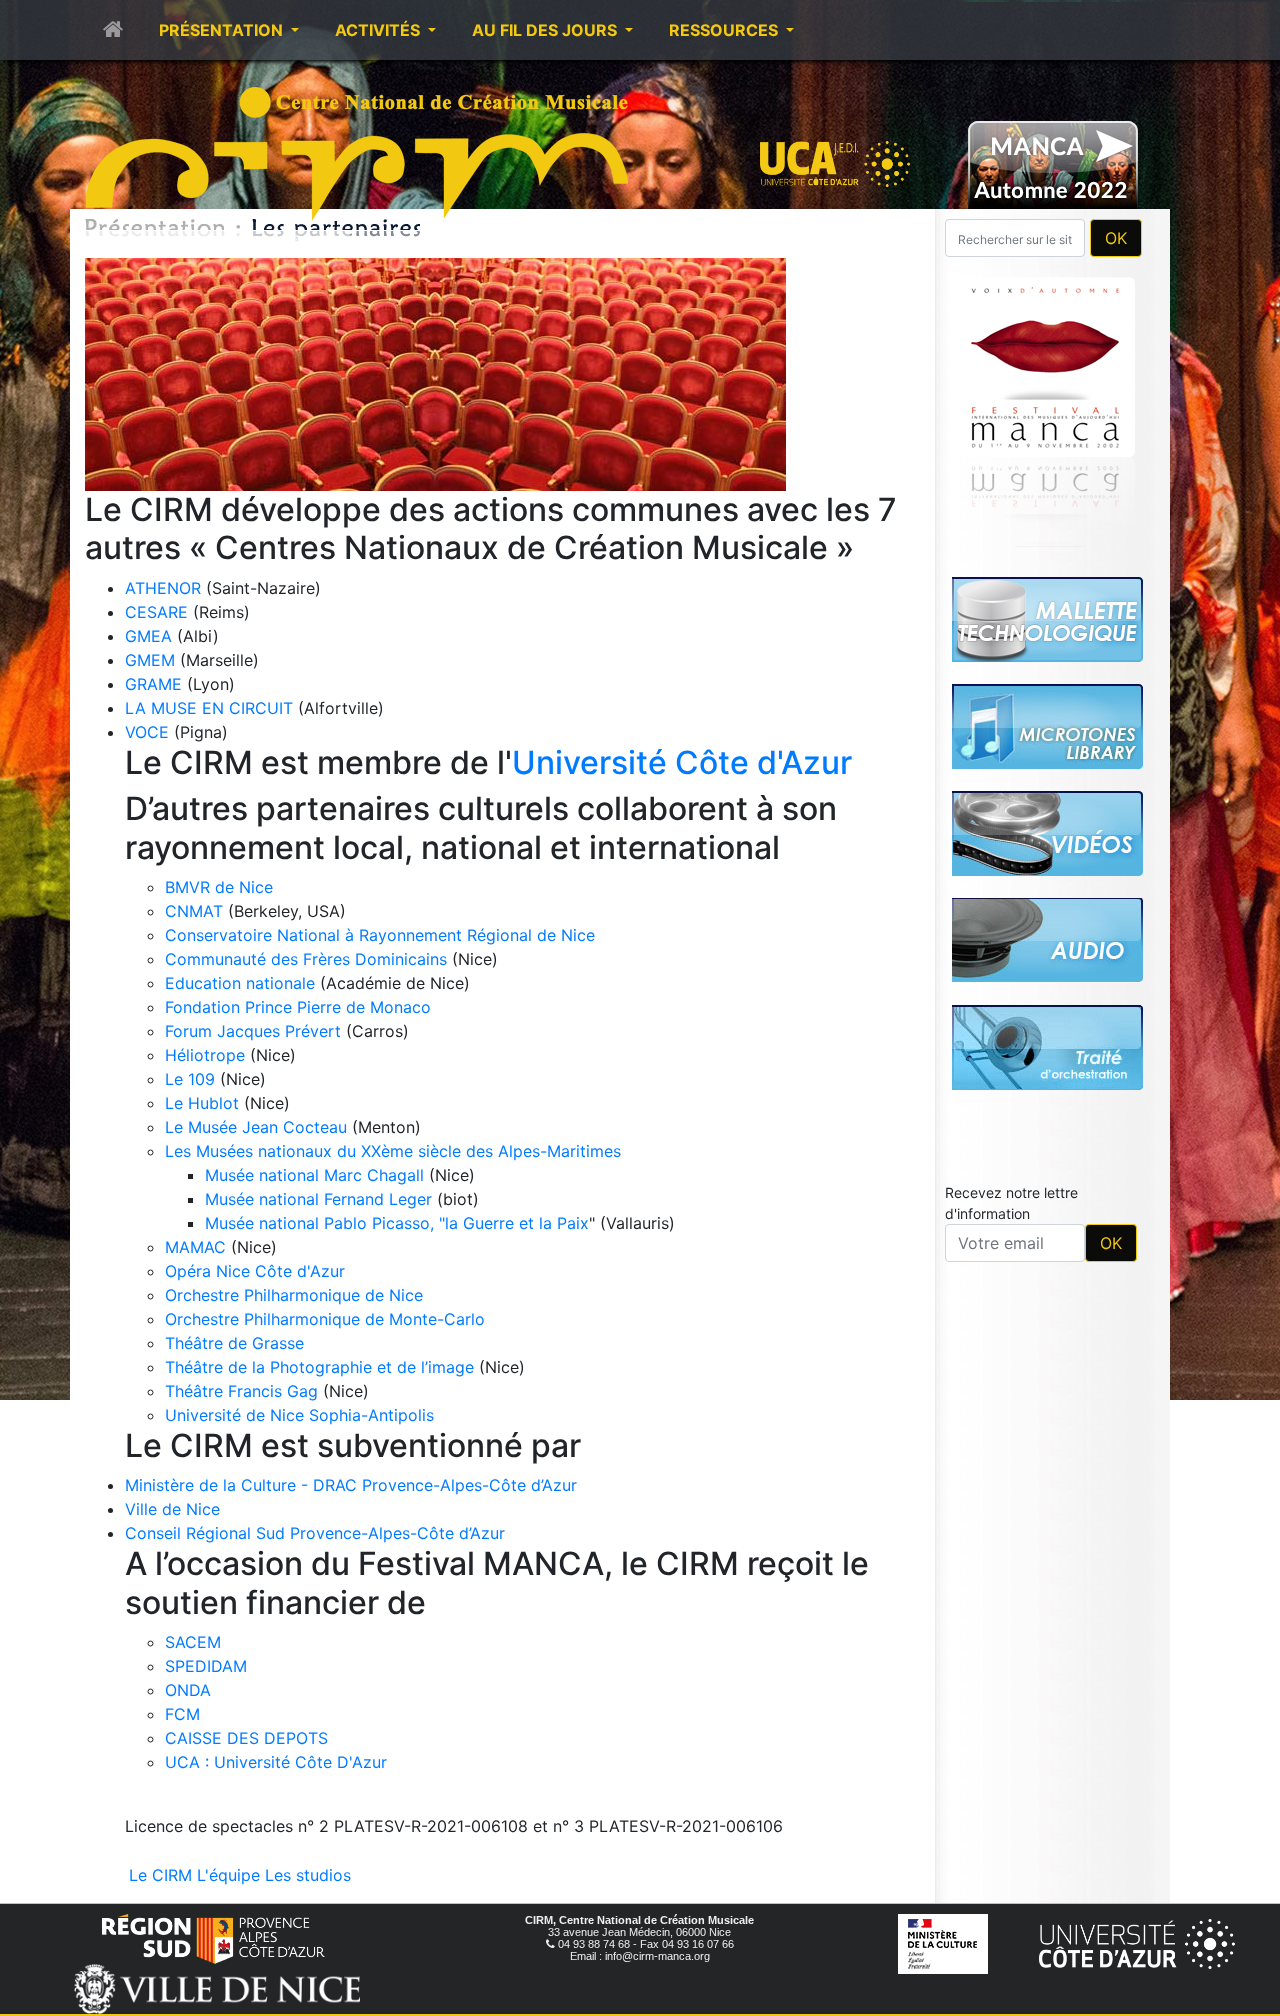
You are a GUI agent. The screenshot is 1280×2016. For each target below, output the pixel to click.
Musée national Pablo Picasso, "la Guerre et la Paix (397, 1223)
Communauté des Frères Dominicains (308, 959)
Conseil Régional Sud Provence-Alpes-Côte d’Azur (315, 1533)
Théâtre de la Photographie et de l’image (319, 1367)
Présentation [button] (223, 30)
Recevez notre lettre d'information (1011, 923)
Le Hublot (202, 1103)
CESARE (156, 612)
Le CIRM (160, 1875)
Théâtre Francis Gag (241, 1391)
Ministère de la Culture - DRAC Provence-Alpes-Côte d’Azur (351, 1485)
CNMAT (194, 911)
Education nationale (240, 983)
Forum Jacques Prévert (253, 1031)
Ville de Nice (172, 1509)
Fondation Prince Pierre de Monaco (298, 1007)
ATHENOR (163, 588)
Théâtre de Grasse (234, 1343)
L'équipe (228, 1875)
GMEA (148, 636)
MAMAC (195, 1247)
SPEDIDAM (206, 1666)
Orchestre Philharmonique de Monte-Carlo (325, 1319)
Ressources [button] (725, 30)
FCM (182, 1714)
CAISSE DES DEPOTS (246, 1738)
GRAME (153, 684)
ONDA (188, 1690)
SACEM (193, 1642)
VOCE (147, 732)
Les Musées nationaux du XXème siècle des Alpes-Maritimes (393, 1151)
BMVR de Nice (219, 887)
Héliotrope (205, 1055)
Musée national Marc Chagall (314, 1175)
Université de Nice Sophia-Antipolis (299, 1415)
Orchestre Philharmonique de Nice (294, 1295)
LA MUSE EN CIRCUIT (209, 708)
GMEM (150, 660)
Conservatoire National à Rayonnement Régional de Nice (380, 935)
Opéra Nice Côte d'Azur (255, 1271)
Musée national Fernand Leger (318, 1199)
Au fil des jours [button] (546, 30)
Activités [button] (379, 30)
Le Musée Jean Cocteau (256, 1127)
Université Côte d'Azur (682, 762)
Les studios (308, 1875)
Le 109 (190, 1079)
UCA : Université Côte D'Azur (276, 1762)
